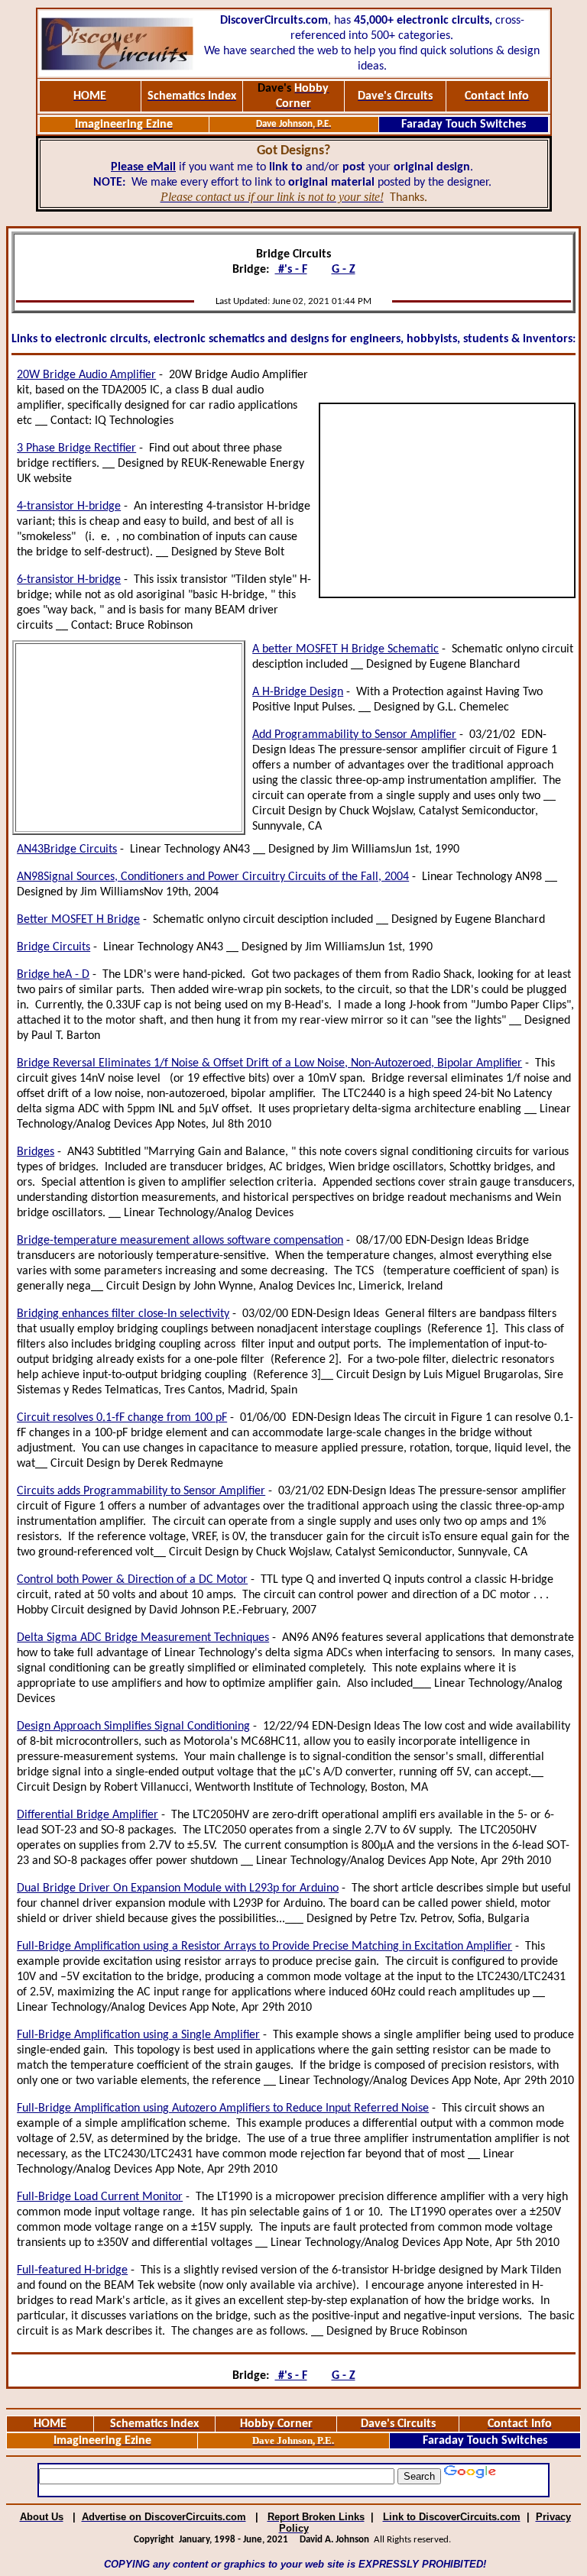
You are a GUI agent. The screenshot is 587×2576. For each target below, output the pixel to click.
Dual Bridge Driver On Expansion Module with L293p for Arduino (178, 1888)
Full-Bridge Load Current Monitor (100, 2197)
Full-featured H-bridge (72, 2270)
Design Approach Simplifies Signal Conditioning (133, 1727)
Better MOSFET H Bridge (78, 920)
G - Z (344, 270)
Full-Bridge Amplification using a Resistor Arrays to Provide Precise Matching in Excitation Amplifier (264, 1947)
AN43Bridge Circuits (67, 849)
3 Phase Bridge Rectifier (76, 448)
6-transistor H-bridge (69, 580)
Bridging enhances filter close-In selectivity (123, 1314)
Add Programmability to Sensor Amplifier (354, 735)
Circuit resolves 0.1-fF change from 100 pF (122, 1418)
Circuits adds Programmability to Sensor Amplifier (141, 1491)
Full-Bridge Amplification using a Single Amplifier (138, 2035)
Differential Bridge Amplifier (88, 1815)
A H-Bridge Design (298, 692)
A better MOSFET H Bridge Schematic (345, 649)
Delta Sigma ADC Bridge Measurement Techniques (143, 1638)
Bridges (36, 1152)
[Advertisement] (447, 500)
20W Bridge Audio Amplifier (86, 375)
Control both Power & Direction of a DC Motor (132, 1580)
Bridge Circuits (54, 947)
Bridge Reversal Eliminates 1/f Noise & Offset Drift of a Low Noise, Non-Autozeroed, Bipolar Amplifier (269, 1063)
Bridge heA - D (53, 975)
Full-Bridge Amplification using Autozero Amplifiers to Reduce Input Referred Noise (223, 2108)
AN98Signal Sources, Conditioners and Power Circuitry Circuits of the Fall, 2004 (213, 877)
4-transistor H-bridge (69, 506)
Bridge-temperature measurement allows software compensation (180, 1241)
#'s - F (291, 270)
